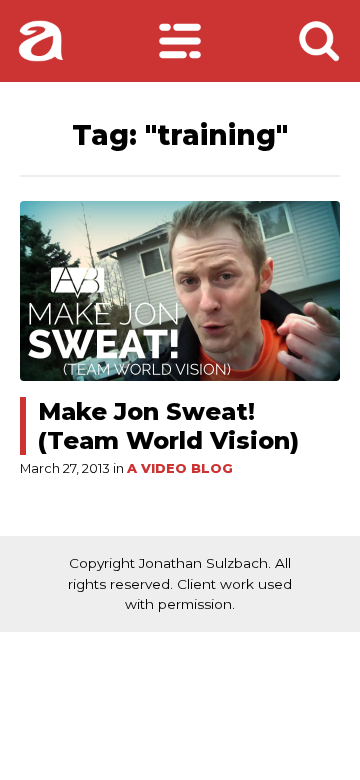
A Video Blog (180, 468)
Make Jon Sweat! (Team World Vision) (168, 426)
